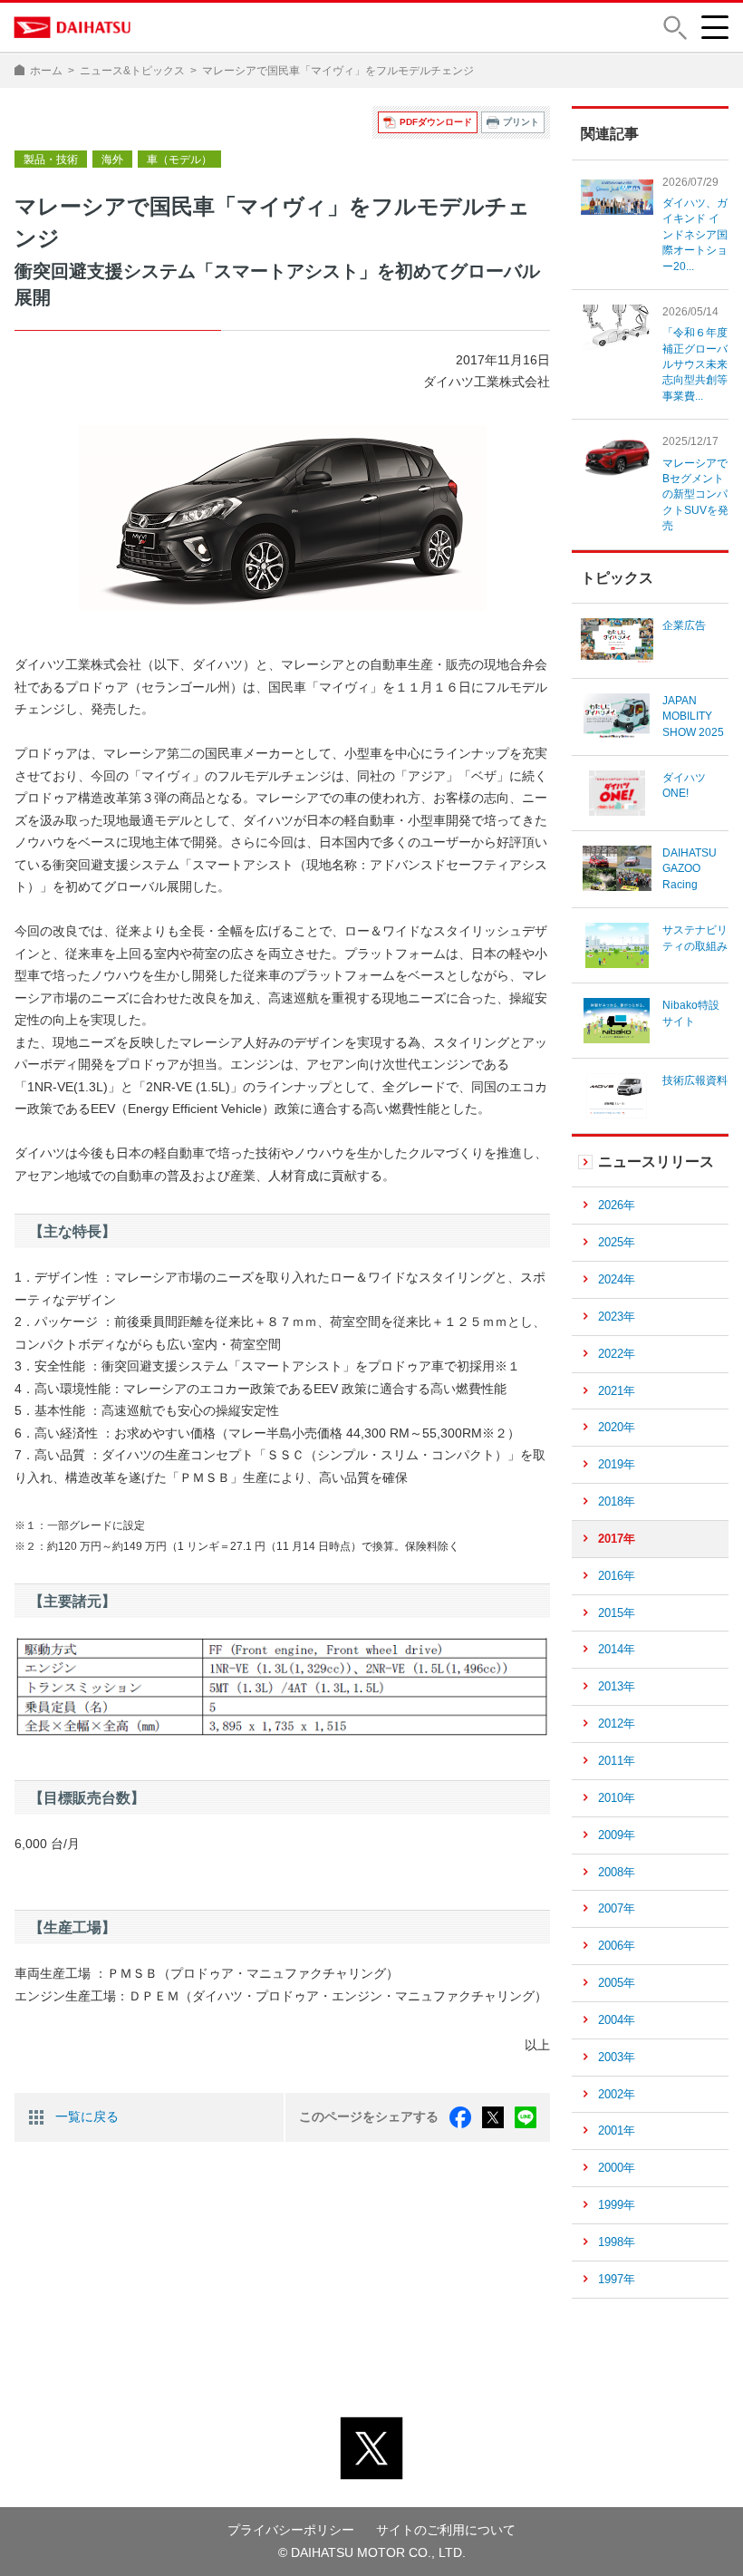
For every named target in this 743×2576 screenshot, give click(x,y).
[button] (675, 28)
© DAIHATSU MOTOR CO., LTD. (372, 2552)
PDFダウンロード (436, 122)
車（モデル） (179, 160)
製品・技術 (51, 160)
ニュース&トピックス (132, 71)
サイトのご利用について (446, 2530)
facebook (460, 2117)
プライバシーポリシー (291, 2530)
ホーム (46, 71)
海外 (112, 160)
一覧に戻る (87, 2116)
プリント (521, 122)
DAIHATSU (73, 27)
